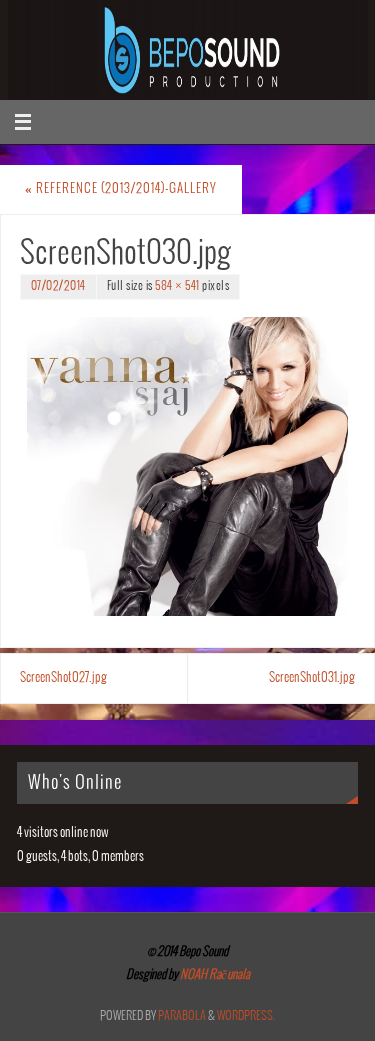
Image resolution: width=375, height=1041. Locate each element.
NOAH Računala (214, 975)
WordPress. (246, 1016)
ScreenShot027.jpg (63, 678)
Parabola (182, 1016)
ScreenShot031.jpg (312, 678)
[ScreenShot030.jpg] (187, 466)
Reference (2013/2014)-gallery (121, 189)
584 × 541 (177, 286)
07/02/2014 (58, 286)
